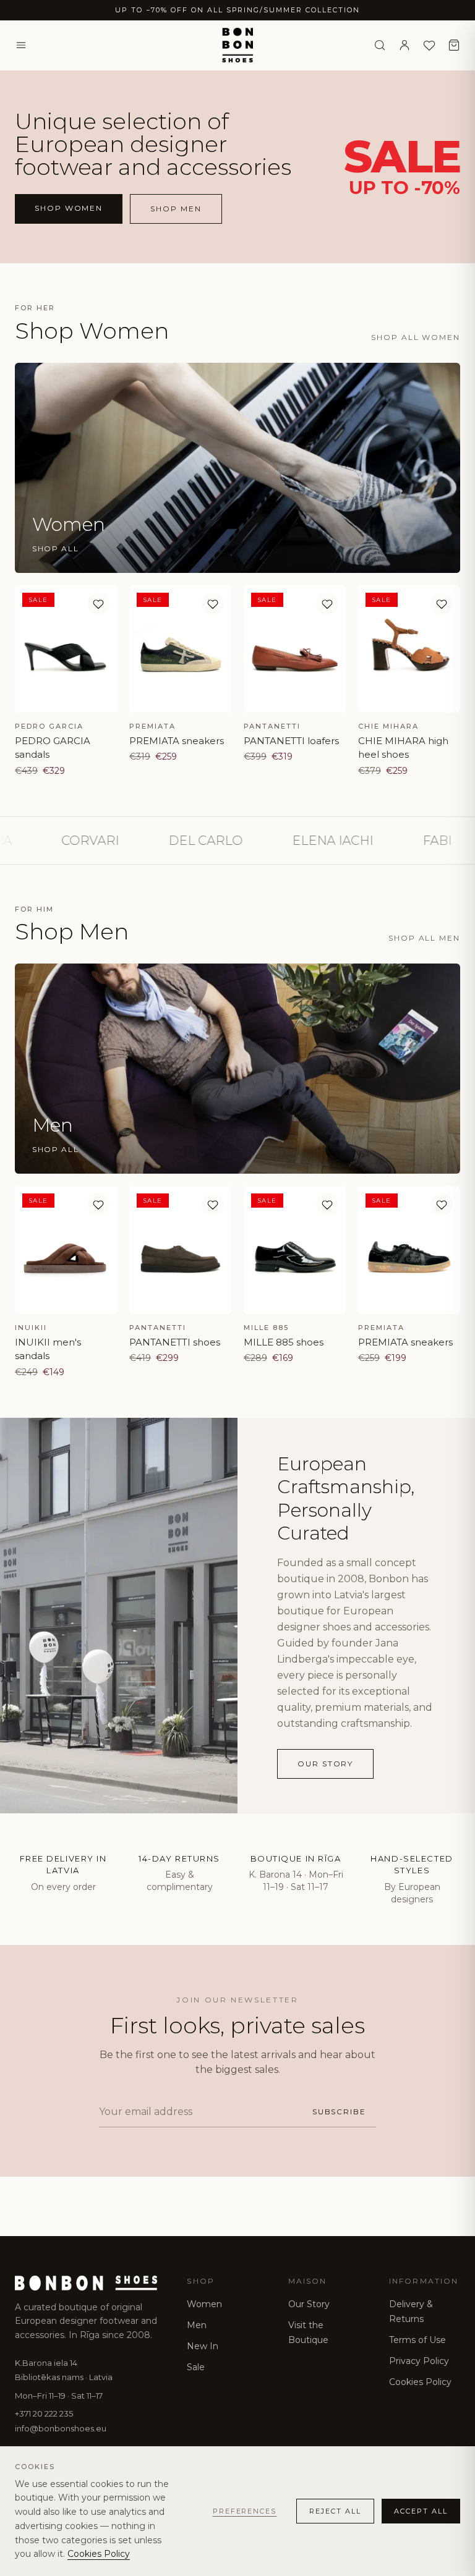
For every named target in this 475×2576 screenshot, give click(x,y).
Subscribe (339, 2112)
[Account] (404, 45)
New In (203, 2346)
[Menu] (21, 45)
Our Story (309, 2304)
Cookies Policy (420, 2382)
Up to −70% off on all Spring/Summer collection (237, 10)
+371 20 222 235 (44, 2413)
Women (204, 2304)
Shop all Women (416, 337)
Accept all (421, 2511)
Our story (325, 1764)
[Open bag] (454, 45)
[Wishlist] (429, 45)
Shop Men (176, 209)
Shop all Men (424, 938)
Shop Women (69, 208)
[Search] (380, 45)
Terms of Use (417, 2340)
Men (197, 2325)
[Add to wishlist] (98, 604)
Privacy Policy (419, 2361)
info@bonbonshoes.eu (61, 2428)
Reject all (335, 2511)
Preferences (245, 2511)
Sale (196, 2367)
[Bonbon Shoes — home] (238, 45)
